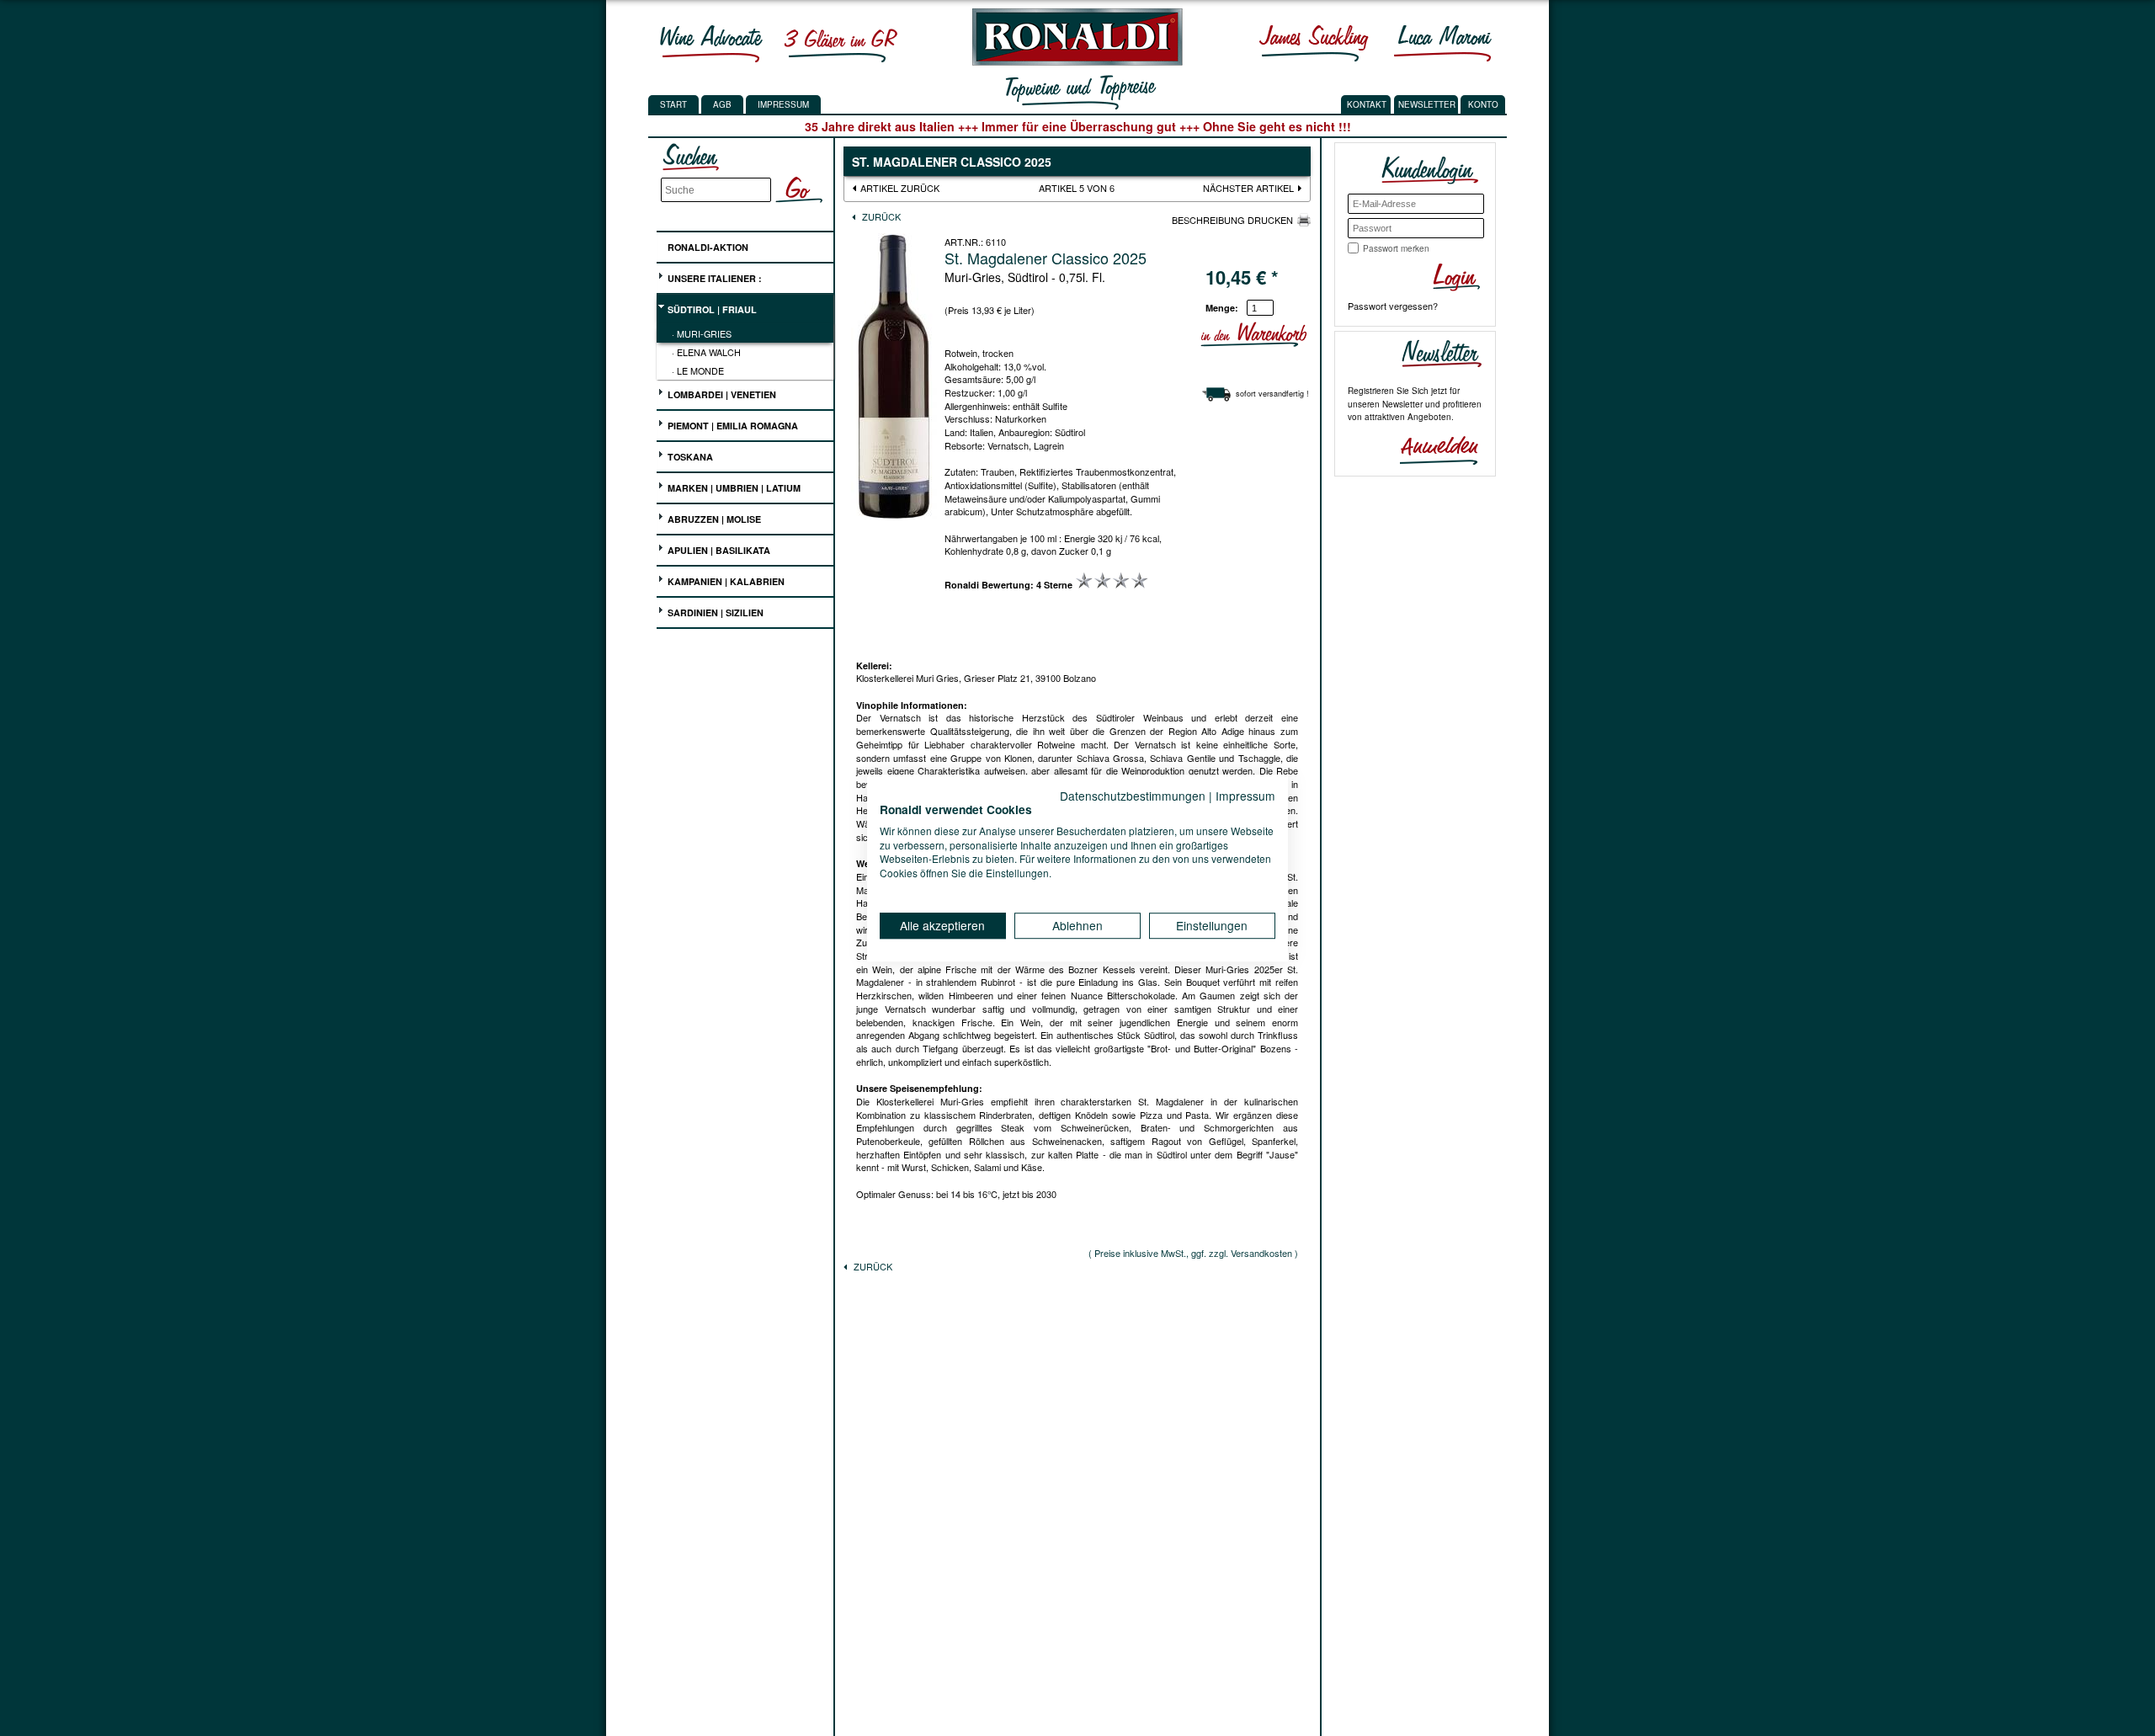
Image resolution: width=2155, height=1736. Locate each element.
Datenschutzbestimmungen (1133, 796)
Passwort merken (1396, 248)
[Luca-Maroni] (1443, 43)
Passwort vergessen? (1393, 306)
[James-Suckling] (1314, 43)
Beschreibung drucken (1232, 220)
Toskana (689, 457)
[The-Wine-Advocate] (711, 43)
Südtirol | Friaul (711, 309)
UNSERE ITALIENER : (713, 278)
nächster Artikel (1250, 188)
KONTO (1483, 104)
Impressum (783, 104)
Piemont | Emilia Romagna (732, 426)
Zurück (880, 216)
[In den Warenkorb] (1304, 335)
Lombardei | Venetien (721, 394)
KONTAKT (1367, 104)
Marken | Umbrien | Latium (733, 488)
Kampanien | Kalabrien (725, 581)
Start (673, 104)
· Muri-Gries (702, 333)
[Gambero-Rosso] (840, 43)
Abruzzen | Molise (713, 519)
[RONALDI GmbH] (1073, 61)
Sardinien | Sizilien (714, 612)
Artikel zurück (900, 188)
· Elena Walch (706, 352)
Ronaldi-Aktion (707, 247)
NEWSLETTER (1427, 104)
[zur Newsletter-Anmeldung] (1432, 449)
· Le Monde (698, 370)
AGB (722, 104)
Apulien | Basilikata (718, 550)
